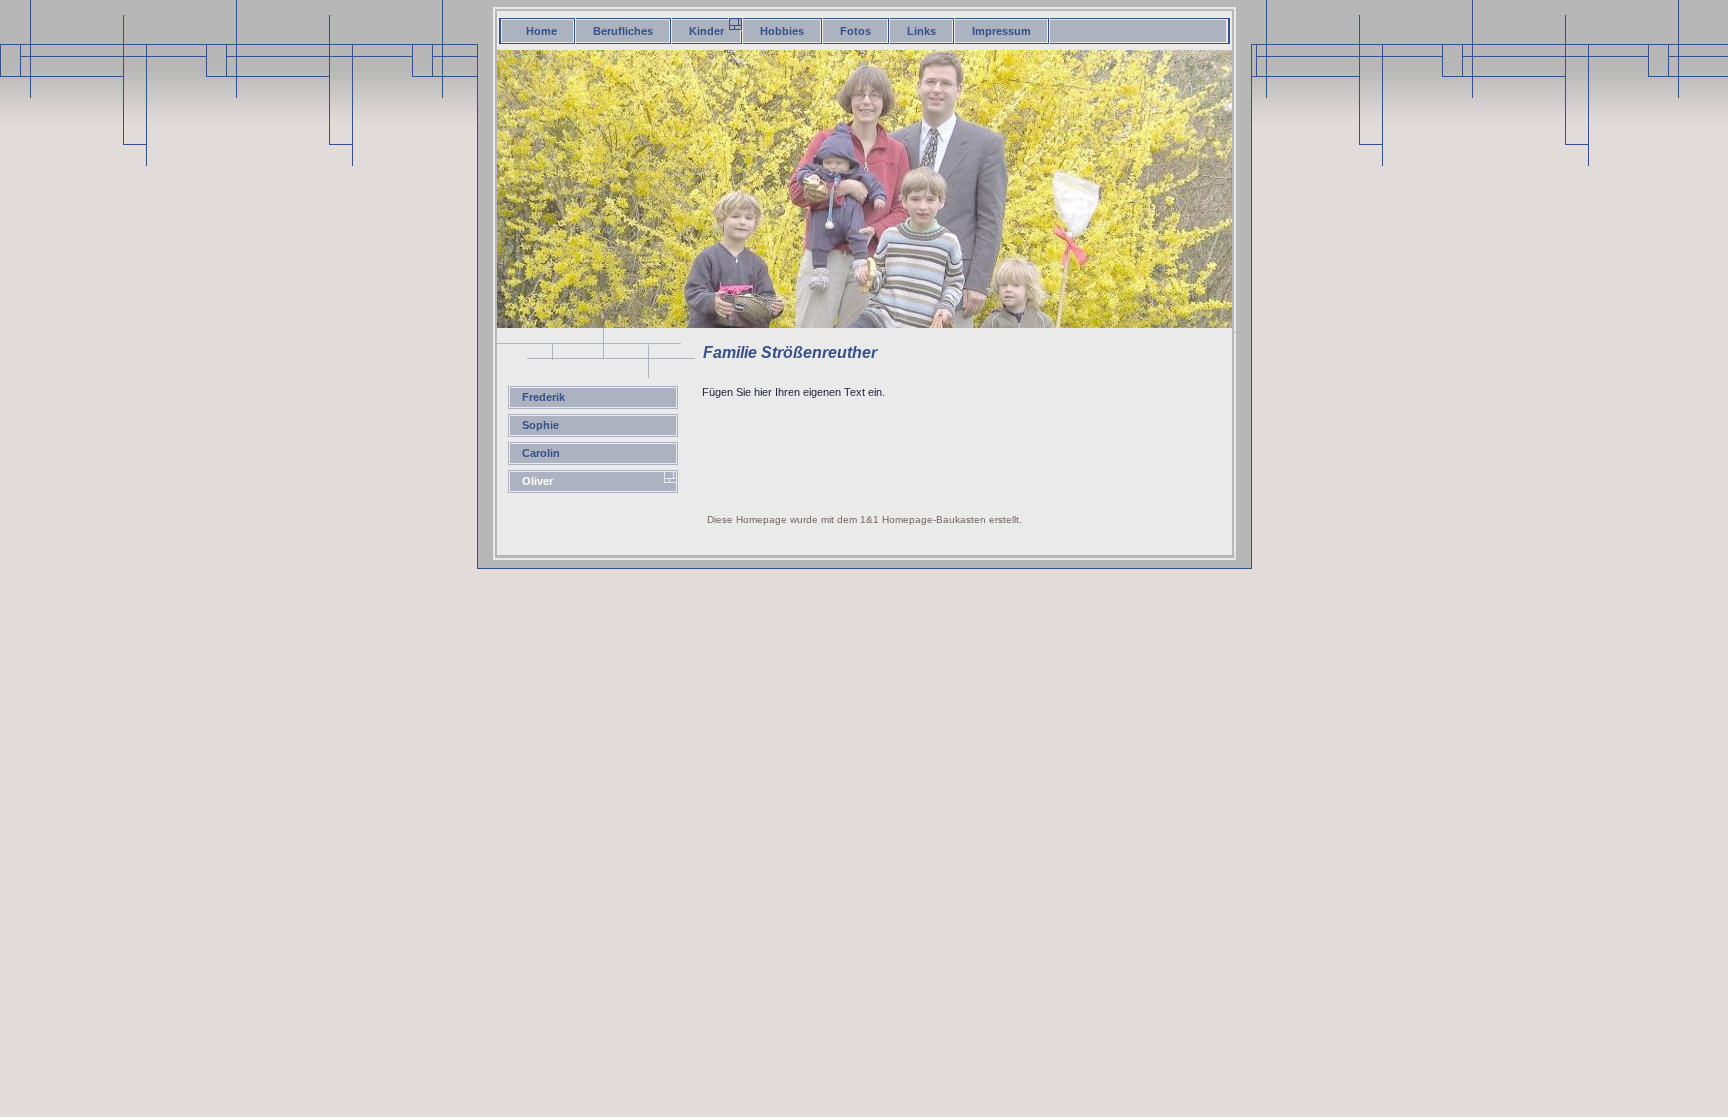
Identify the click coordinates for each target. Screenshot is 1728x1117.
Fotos (855, 31)
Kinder (706, 31)
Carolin (541, 453)
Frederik (543, 397)
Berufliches (623, 31)
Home (541, 31)
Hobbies (782, 31)
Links (921, 31)
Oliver (537, 481)
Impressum (1001, 31)
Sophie (540, 425)
